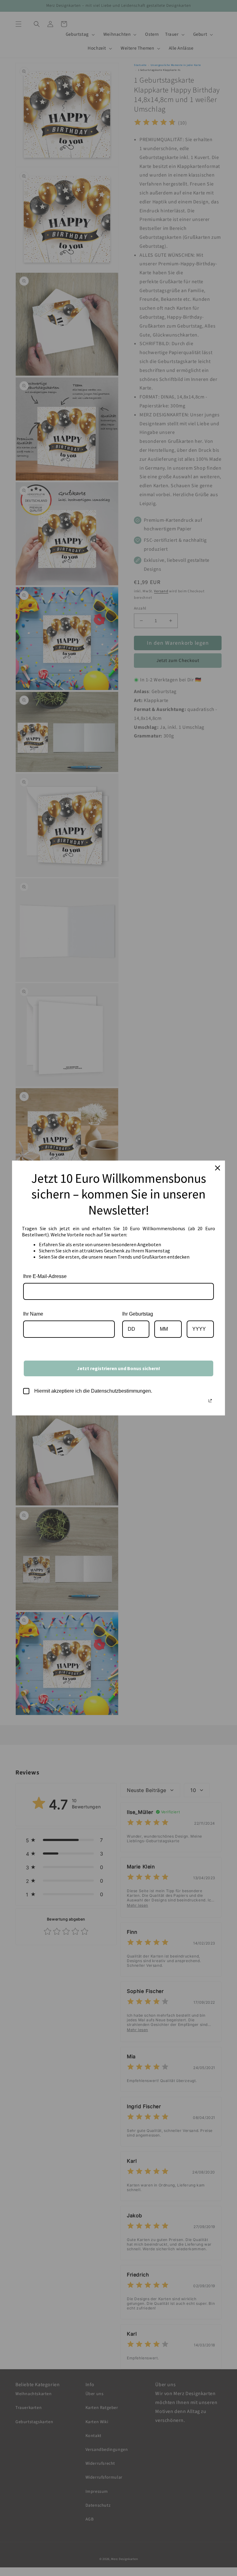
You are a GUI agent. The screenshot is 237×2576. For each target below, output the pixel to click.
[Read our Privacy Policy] (210, 1401)
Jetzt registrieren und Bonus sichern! (118, 1368)
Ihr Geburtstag (138, 1314)
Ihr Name (33, 1314)
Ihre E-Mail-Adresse (45, 1276)
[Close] (218, 1168)
